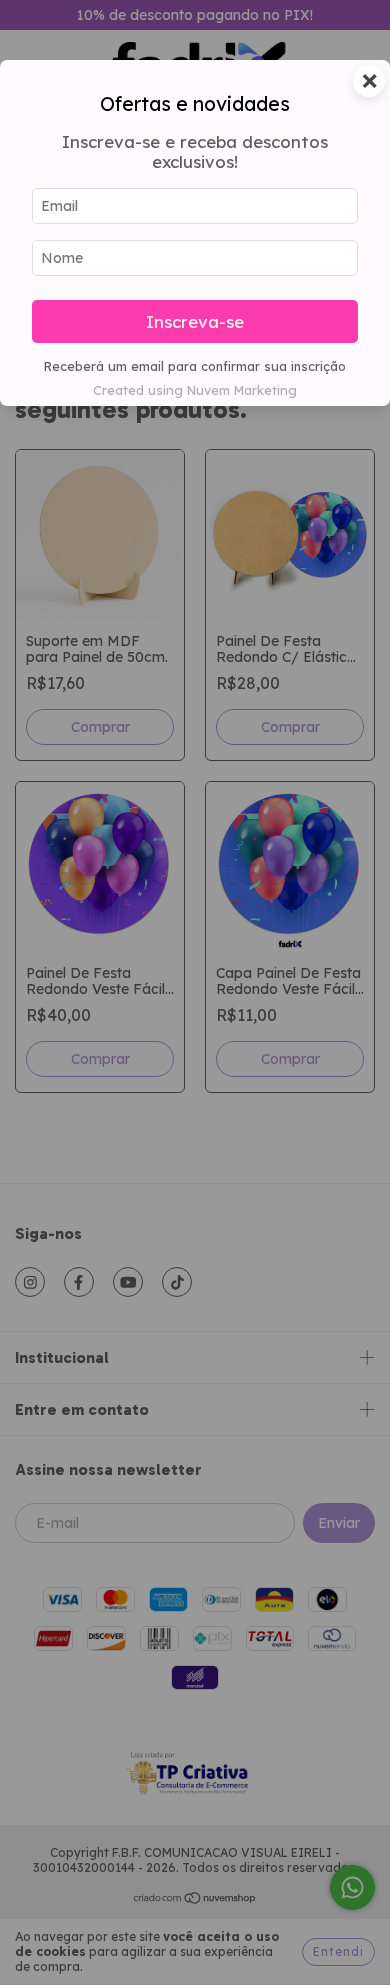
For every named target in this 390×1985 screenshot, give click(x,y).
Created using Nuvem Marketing (195, 390)
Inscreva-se (195, 321)
